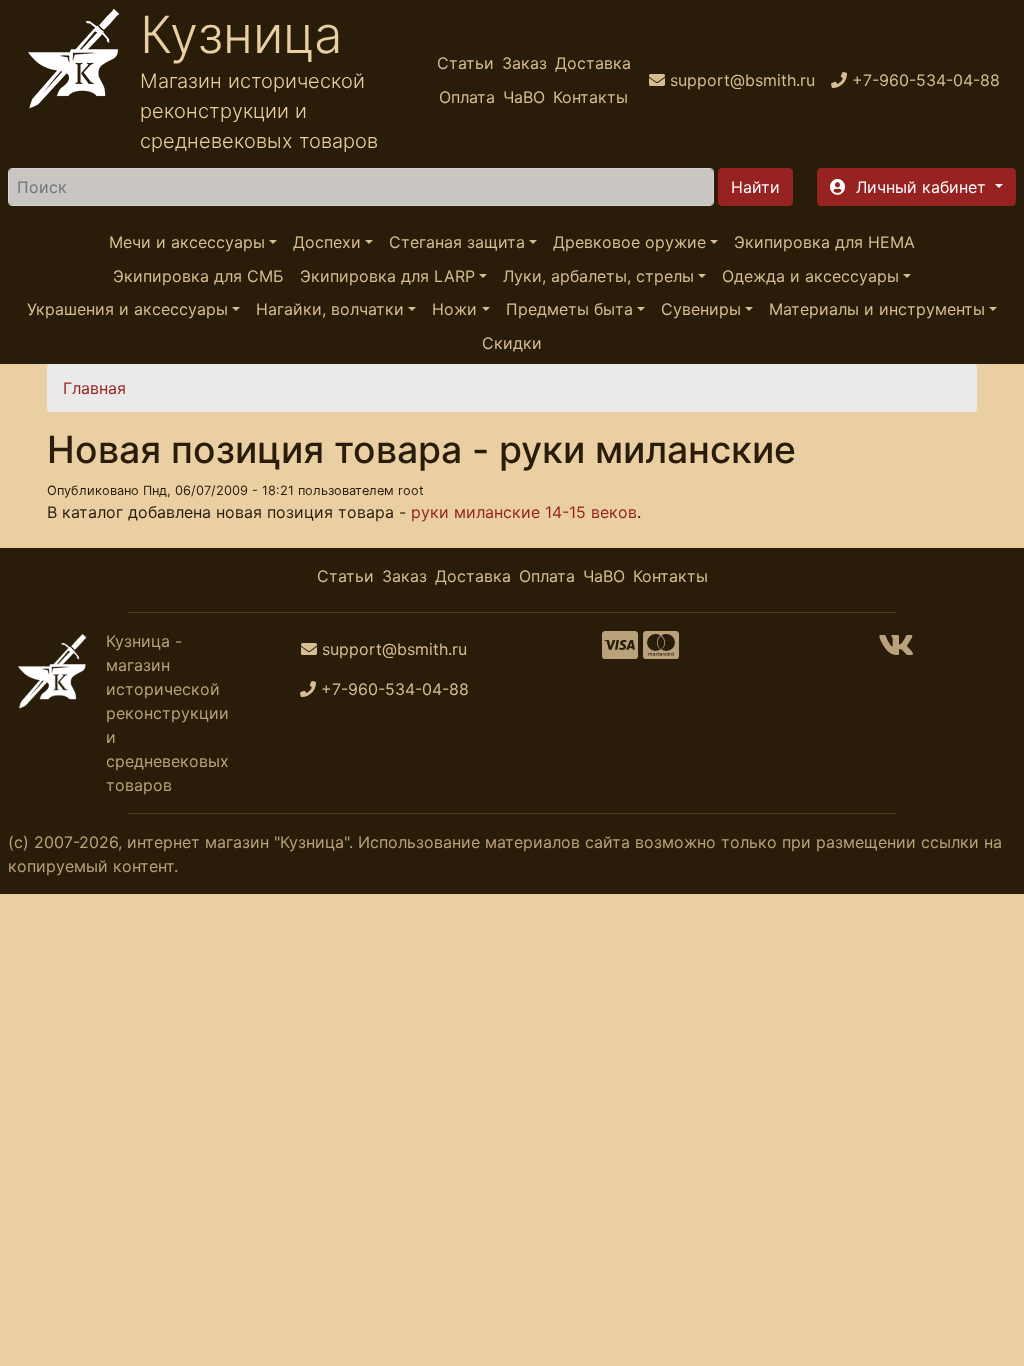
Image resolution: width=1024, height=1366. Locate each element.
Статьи (465, 63)
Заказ (524, 63)
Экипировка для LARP (387, 276)
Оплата (467, 97)
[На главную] (74, 80)
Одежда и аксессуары (810, 276)
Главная (94, 388)
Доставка (593, 63)
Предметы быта (569, 309)
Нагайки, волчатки (330, 309)
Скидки (512, 343)
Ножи (454, 309)
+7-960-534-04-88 (395, 689)
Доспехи (327, 242)
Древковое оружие (629, 242)
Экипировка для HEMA (824, 242)
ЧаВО (524, 97)
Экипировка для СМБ (198, 276)
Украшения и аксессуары (127, 309)
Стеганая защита (457, 242)
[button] (916, 187)
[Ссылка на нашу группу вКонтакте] (896, 651)
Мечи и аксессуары (187, 242)
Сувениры (701, 309)
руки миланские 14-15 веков (524, 512)
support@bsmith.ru (394, 649)
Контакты (590, 97)
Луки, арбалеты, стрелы (598, 276)
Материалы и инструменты (877, 309)
